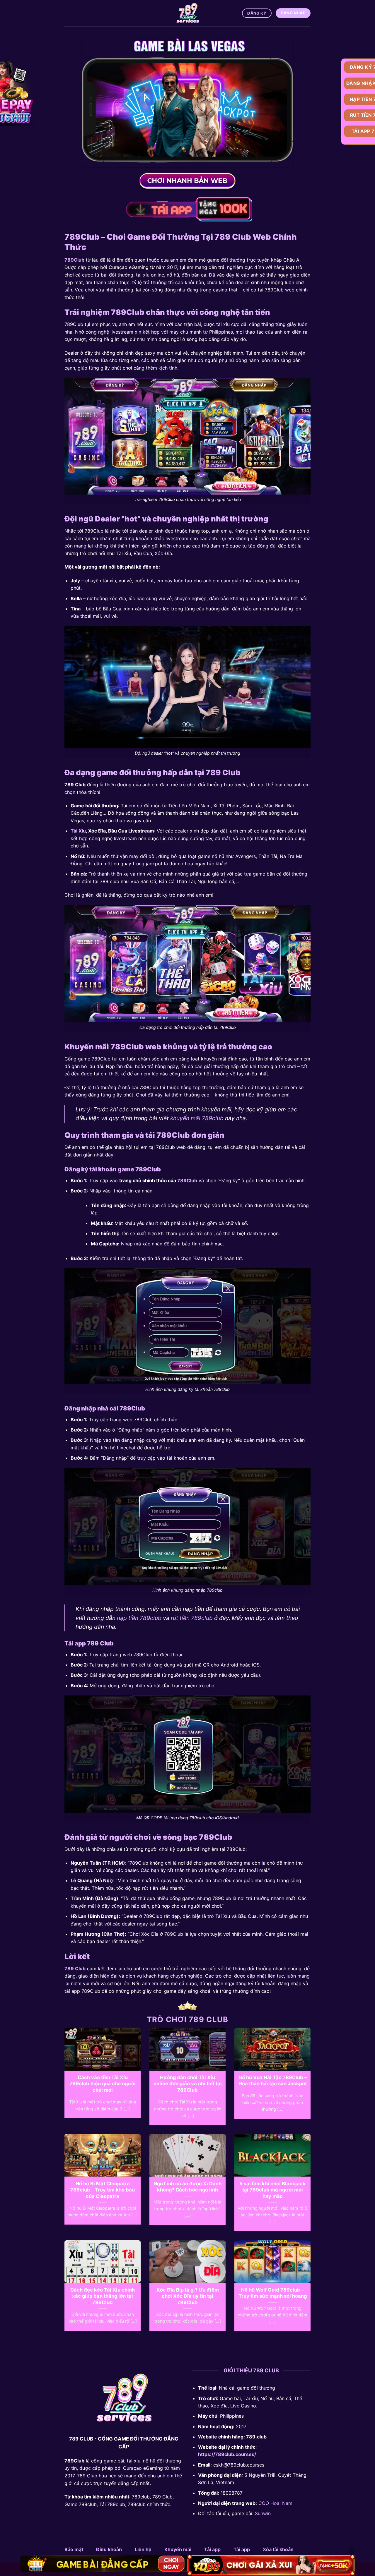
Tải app (212, 2549)
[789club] (187, 13)
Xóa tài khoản (278, 2549)
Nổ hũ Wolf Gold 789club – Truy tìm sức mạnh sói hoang (273, 2293)
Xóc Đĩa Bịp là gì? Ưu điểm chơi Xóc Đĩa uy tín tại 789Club (188, 2296)
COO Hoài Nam (275, 2503)
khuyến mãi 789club (197, 1118)
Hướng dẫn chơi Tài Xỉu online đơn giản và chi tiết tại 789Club (188, 2084)
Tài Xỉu (78, 831)
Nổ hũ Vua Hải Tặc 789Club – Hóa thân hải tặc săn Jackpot (273, 2081)
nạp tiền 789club (139, 1618)
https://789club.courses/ (227, 2454)
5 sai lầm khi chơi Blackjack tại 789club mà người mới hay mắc (272, 2190)
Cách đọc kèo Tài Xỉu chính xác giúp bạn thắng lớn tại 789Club (103, 2296)
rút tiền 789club (192, 1618)
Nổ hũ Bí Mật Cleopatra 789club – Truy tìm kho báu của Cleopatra (103, 2190)
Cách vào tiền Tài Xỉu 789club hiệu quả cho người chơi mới (103, 2084)
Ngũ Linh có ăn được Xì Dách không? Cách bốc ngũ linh (187, 2187)
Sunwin (263, 2513)
